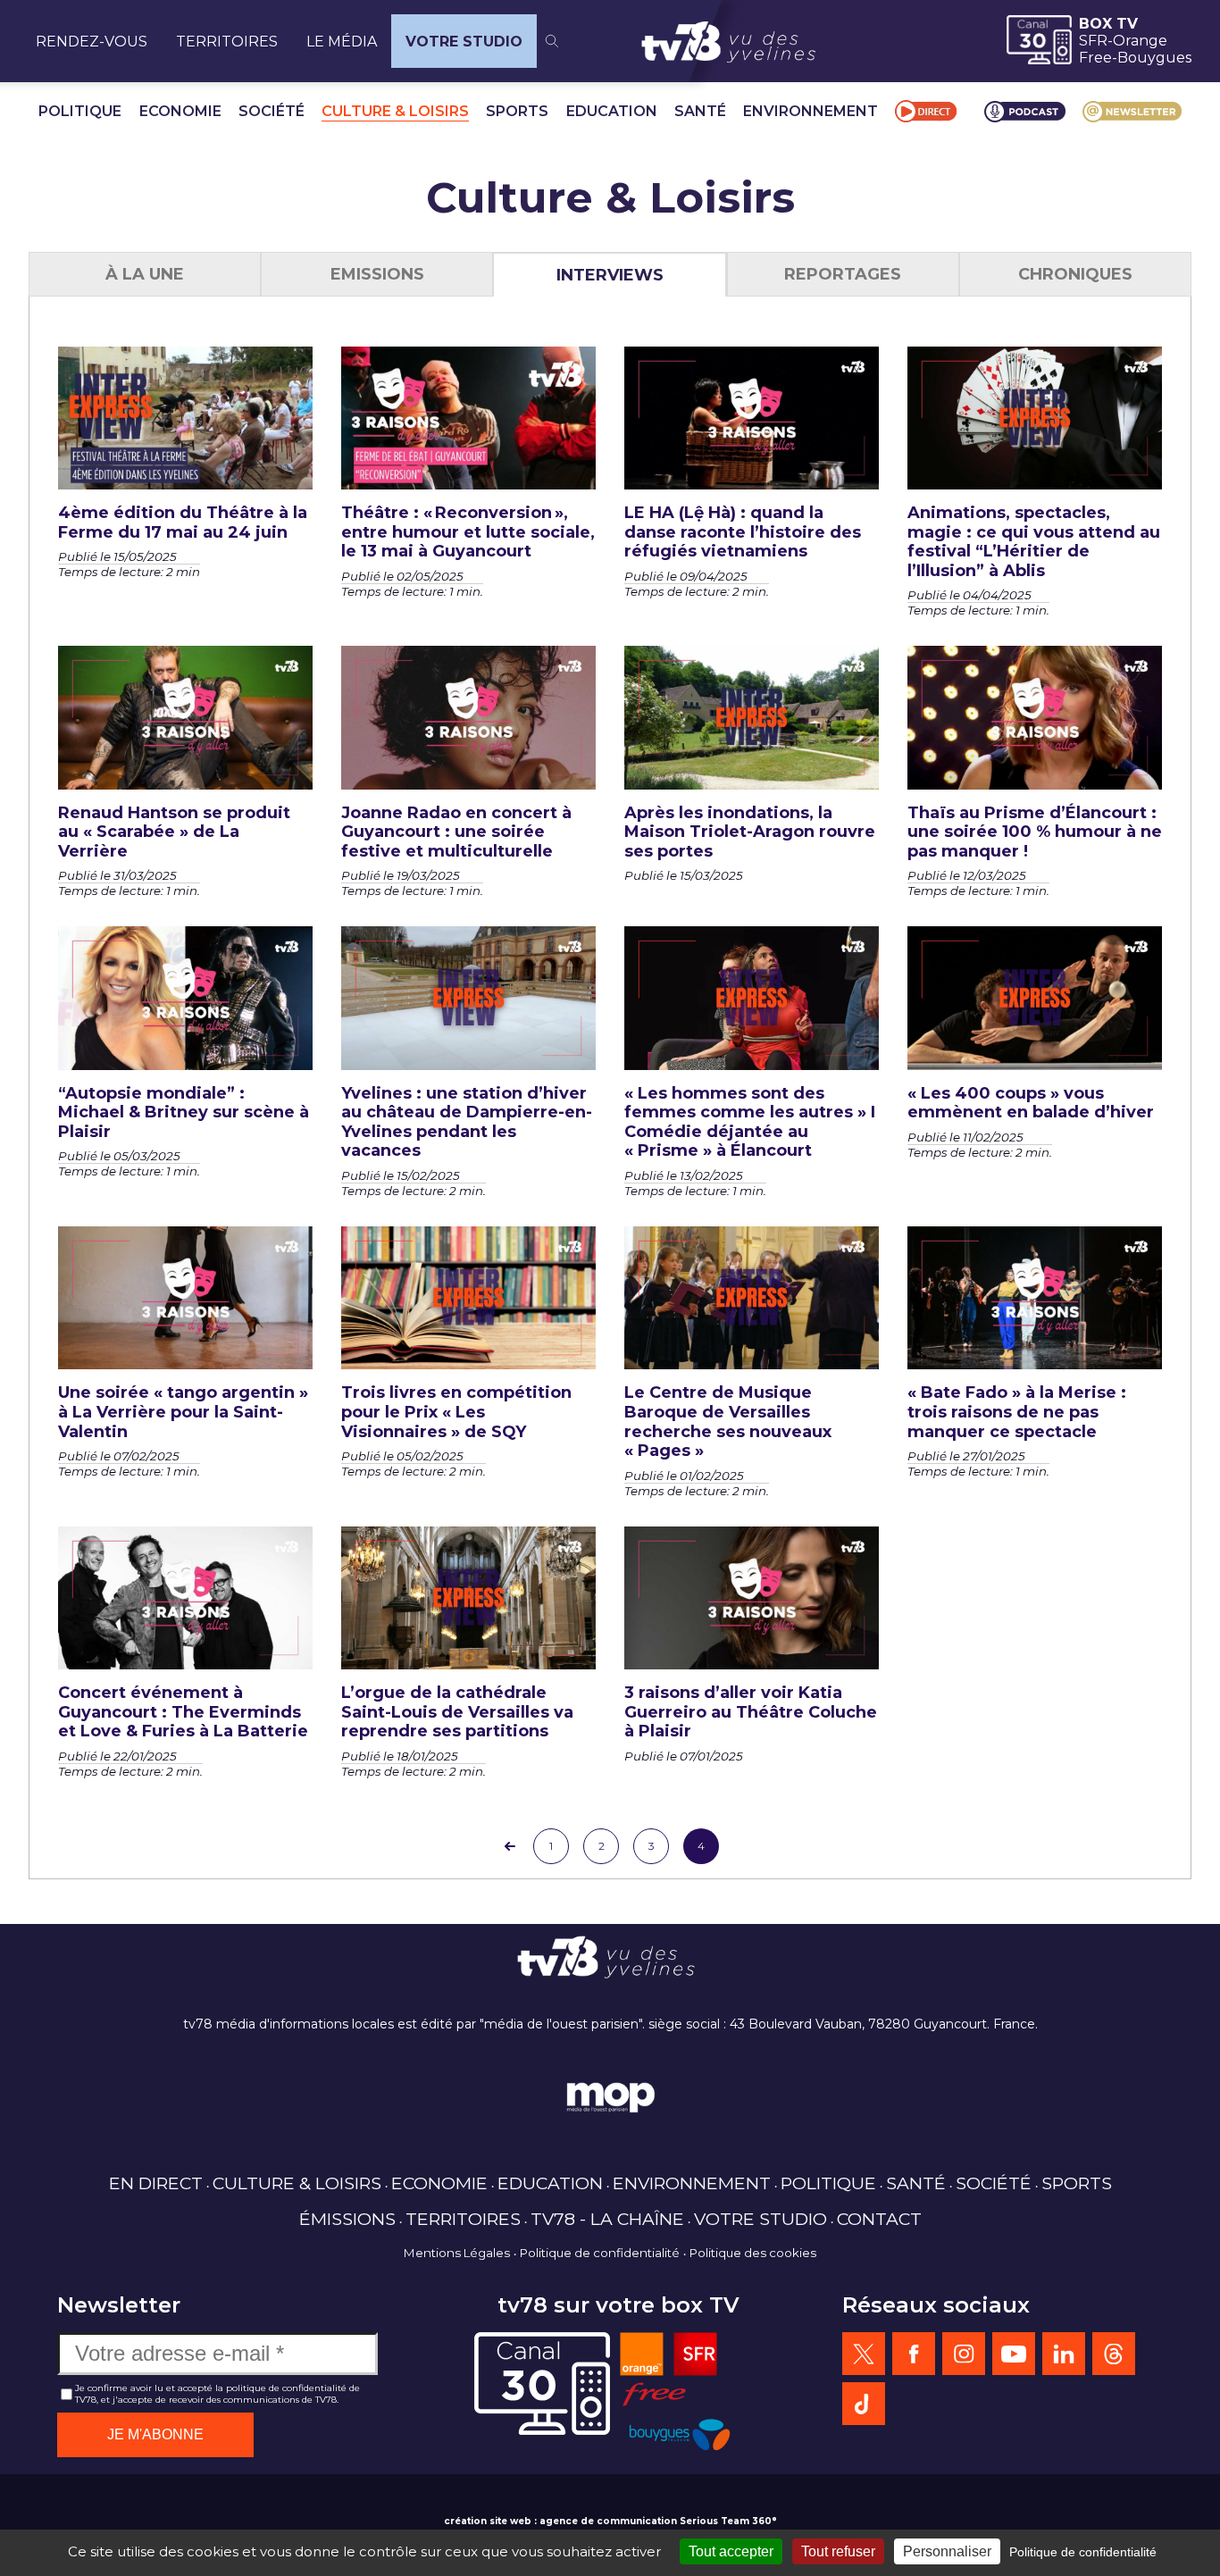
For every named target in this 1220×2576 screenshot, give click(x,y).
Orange (1140, 41)
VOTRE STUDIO (464, 42)
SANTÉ (700, 111)
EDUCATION (612, 111)
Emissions (377, 274)
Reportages (843, 274)
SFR (1093, 41)
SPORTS (517, 111)
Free (1095, 58)
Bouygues (1154, 58)
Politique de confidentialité (600, 2253)
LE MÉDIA (342, 42)
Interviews (610, 275)
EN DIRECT (156, 2183)
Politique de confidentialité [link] (1083, 2552)
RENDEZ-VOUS (92, 42)
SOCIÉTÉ (272, 111)
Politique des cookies (753, 2253)
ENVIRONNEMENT (811, 111)
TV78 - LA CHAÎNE (607, 2219)
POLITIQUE (80, 111)
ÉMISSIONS (347, 2219)
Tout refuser (838, 2551)
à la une (145, 274)
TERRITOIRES (227, 42)
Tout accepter (731, 2551)
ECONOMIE (180, 111)
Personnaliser (947, 2551)
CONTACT (879, 2219)
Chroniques (1075, 274)
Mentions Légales (457, 2253)
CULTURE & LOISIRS (395, 111)
